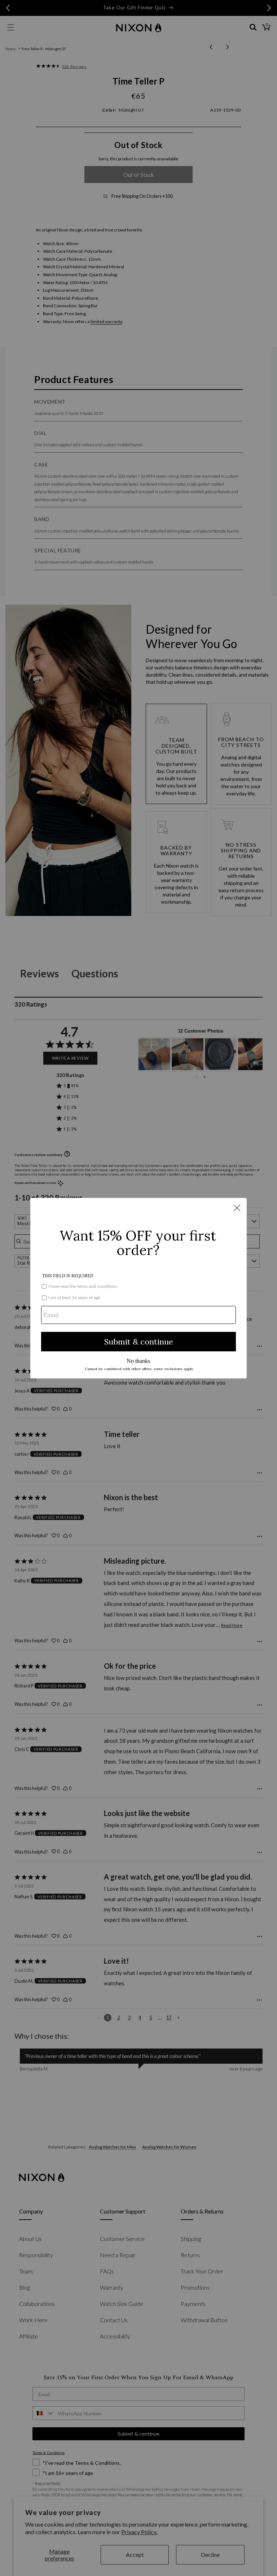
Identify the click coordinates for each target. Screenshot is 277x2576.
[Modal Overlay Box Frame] (138, 1288)
